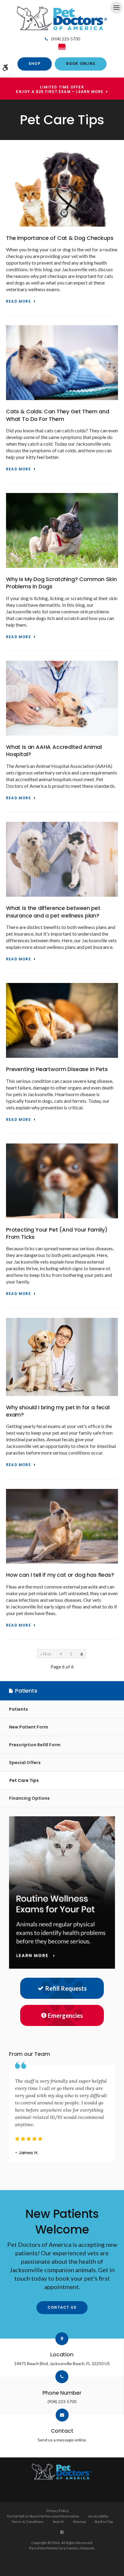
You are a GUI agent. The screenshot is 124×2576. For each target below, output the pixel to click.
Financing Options (29, 1798)
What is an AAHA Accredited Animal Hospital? (54, 751)
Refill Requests (66, 1988)
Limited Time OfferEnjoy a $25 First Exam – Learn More (60, 90)
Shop (35, 64)
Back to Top (104, 2522)
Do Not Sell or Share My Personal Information (43, 2516)
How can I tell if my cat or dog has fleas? (60, 1575)
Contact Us (62, 2307)
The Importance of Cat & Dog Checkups (60, 238)
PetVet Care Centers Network (70, 2548)
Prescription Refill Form (35, 1745)
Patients (19, 1709)
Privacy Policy (58, 2511)
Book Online (81, 64)
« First (46, 1654)
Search (58, 2522)
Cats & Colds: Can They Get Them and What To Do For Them (58, 415)
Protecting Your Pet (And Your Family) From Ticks (57, 1233)
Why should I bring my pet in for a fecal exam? (58, 1411)
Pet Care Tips (24, 1780)
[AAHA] (62, 46)
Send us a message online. (62, 2440)
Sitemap (79, 2522)
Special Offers (25, 1763)
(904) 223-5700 (66, 39)
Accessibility (98, 2516)
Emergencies (65, 2015)
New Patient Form (29, 1727)
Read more (19, 302)
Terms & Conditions (28, 2522)
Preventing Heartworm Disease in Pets (57, 1069)
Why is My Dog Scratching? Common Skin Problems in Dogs (61, 583)
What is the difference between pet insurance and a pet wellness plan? (53, 912)
